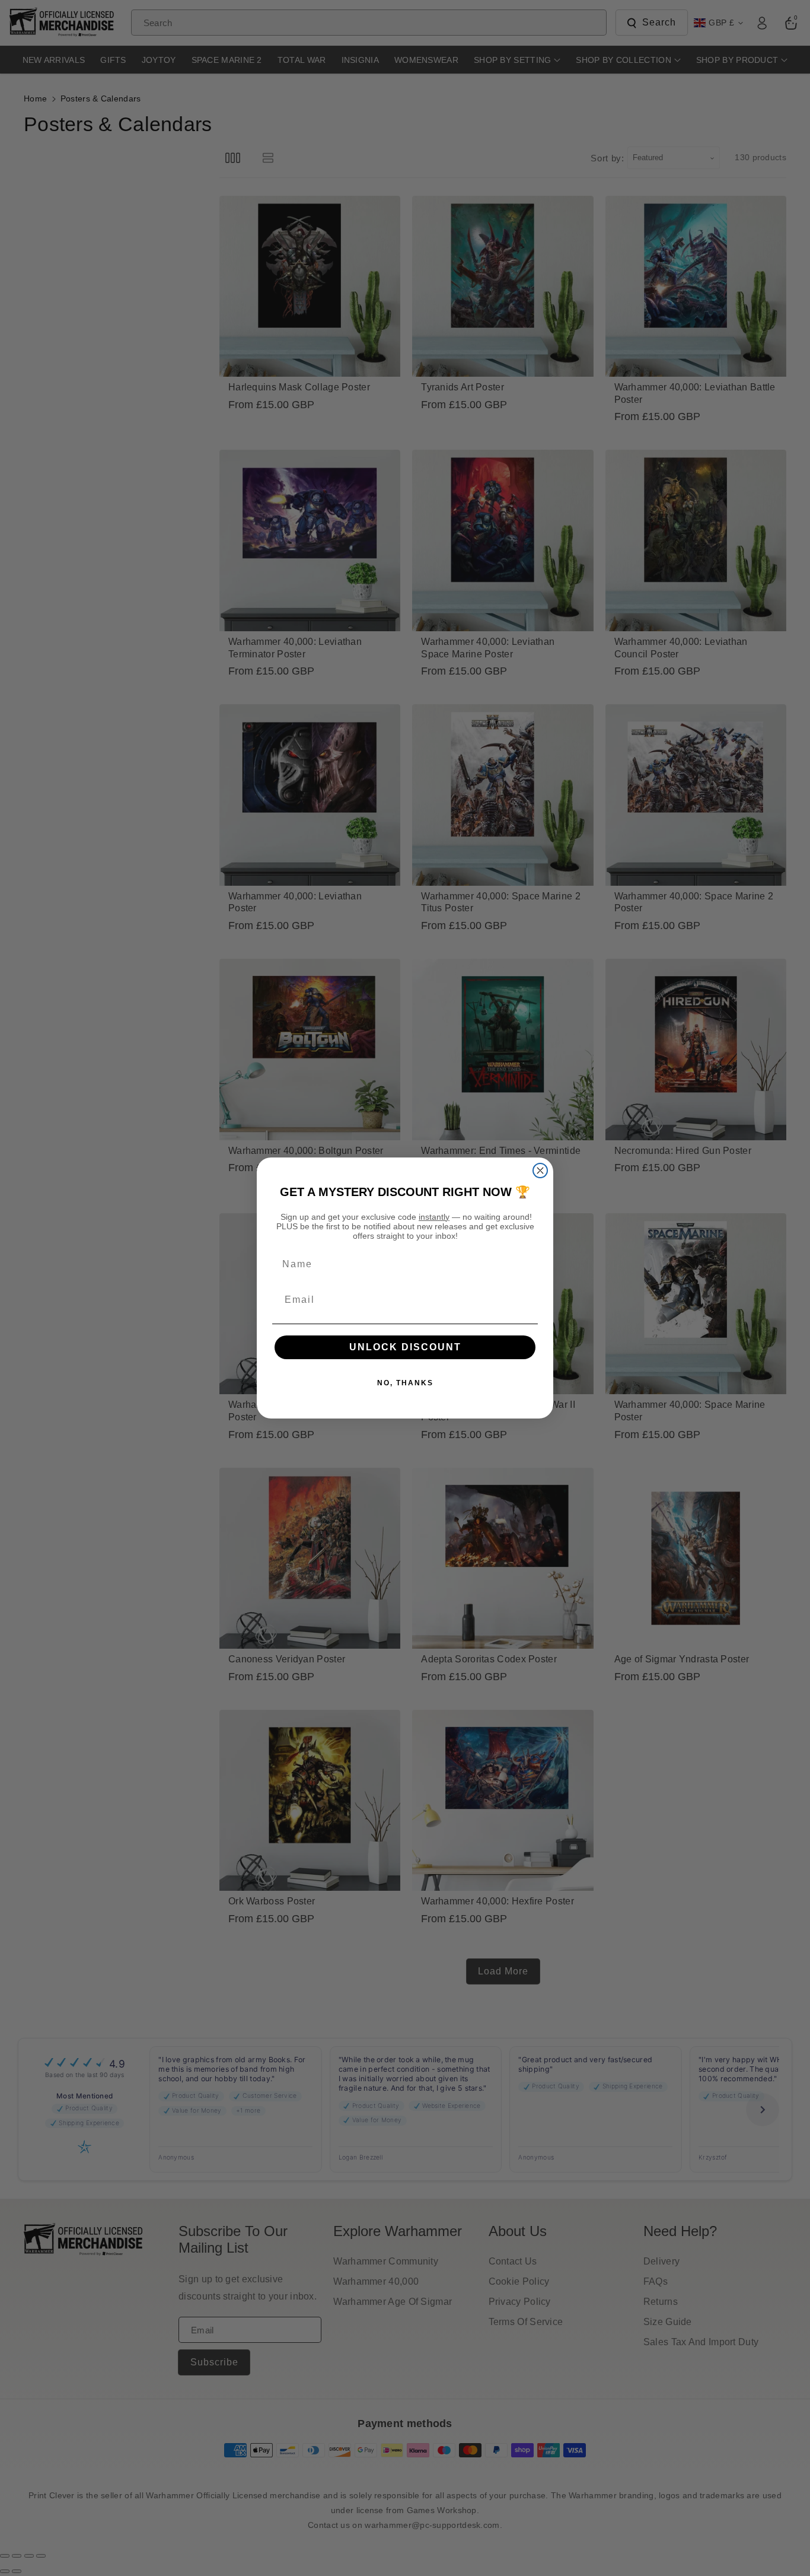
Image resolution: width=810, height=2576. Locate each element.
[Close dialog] (540, 1171)
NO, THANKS (405, 1383)
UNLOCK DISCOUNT (405, 1347)
